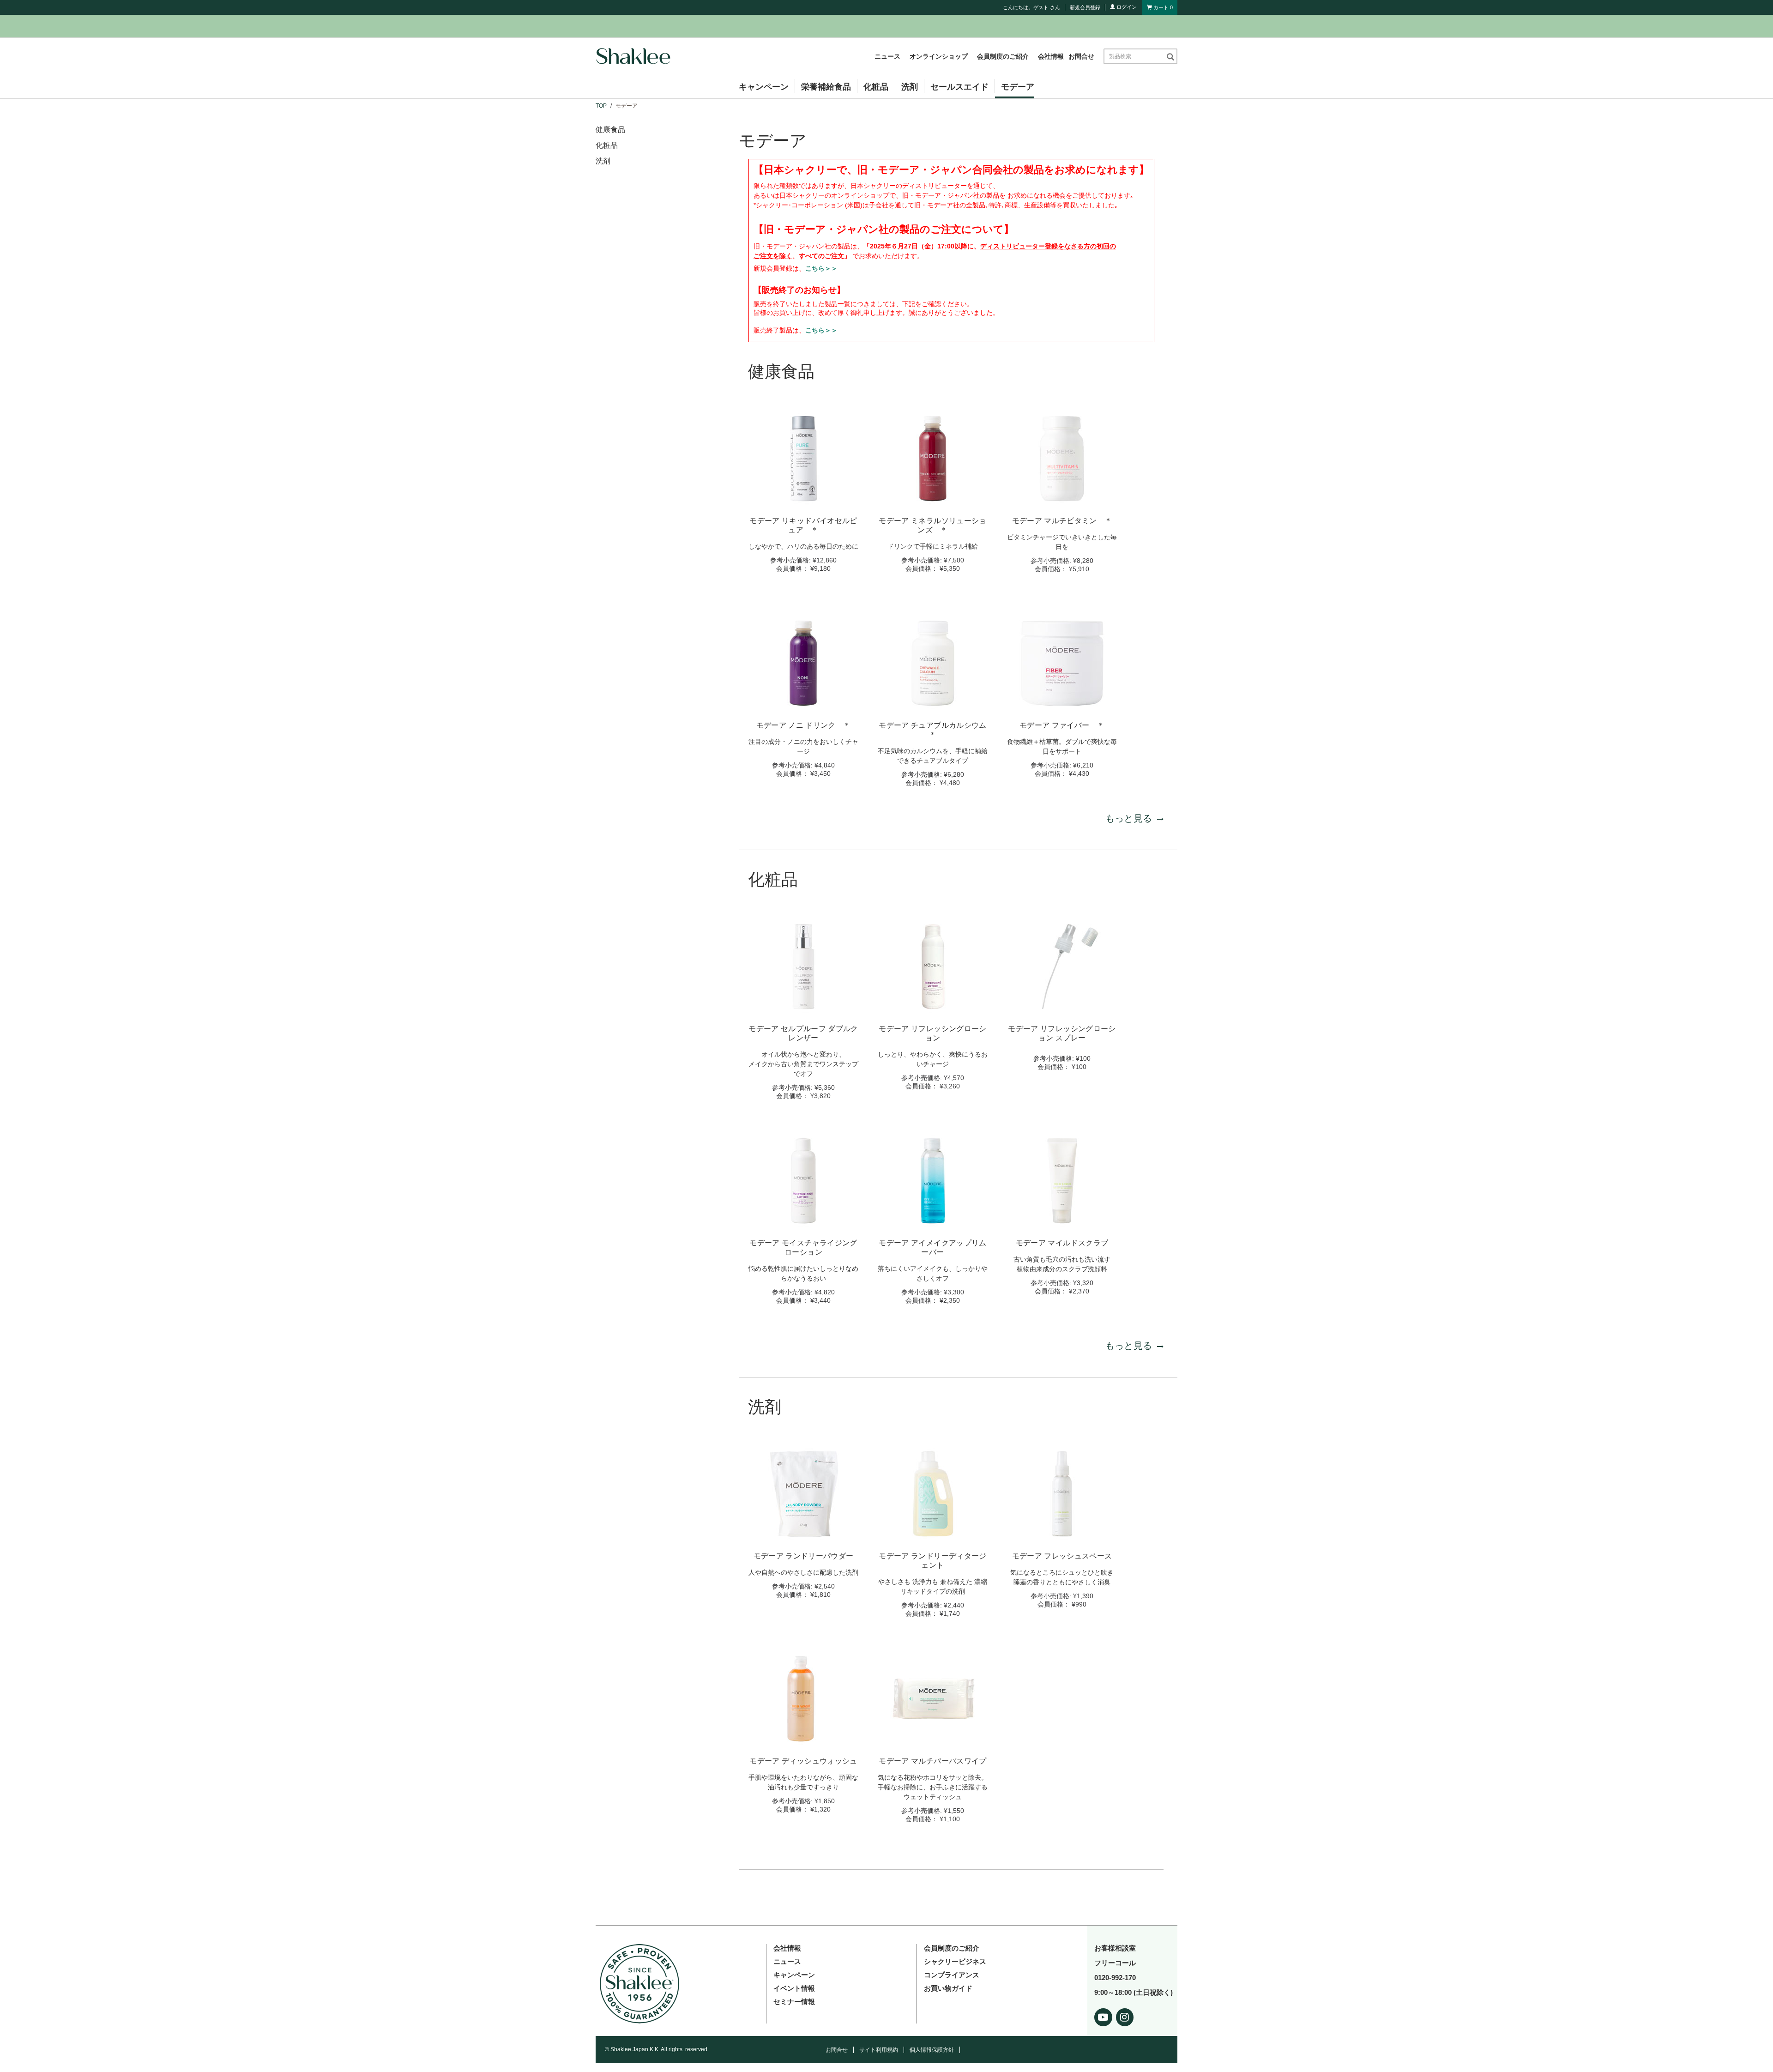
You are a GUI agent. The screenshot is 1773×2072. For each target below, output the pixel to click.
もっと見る (1129, 818)
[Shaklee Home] (633, 56)
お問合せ (1081, 56)
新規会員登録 (1085, 7)
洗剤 (910, 87)
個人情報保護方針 (932, 2050)
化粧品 (876, 87)
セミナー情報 (794, 2002)
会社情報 (1051, 56)
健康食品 (610, 130)
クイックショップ (803, 498)
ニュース (887, 56)
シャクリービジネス (955, 1961)
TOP (601, 106)
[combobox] (1135, 56)
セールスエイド (959, 87)
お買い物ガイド (948, 1988)
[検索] (1170, 56)
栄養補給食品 (826, 87)
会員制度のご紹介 (1003, 56)
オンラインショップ (939, 56)
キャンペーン (764, 87)
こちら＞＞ (821, 268)
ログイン (1126, 7)
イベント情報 (794, 1988)
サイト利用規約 (879, 2050)
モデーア (1018, 87)
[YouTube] (1103, 2015)
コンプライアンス (952, 1975)
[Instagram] (1125, 2015)
